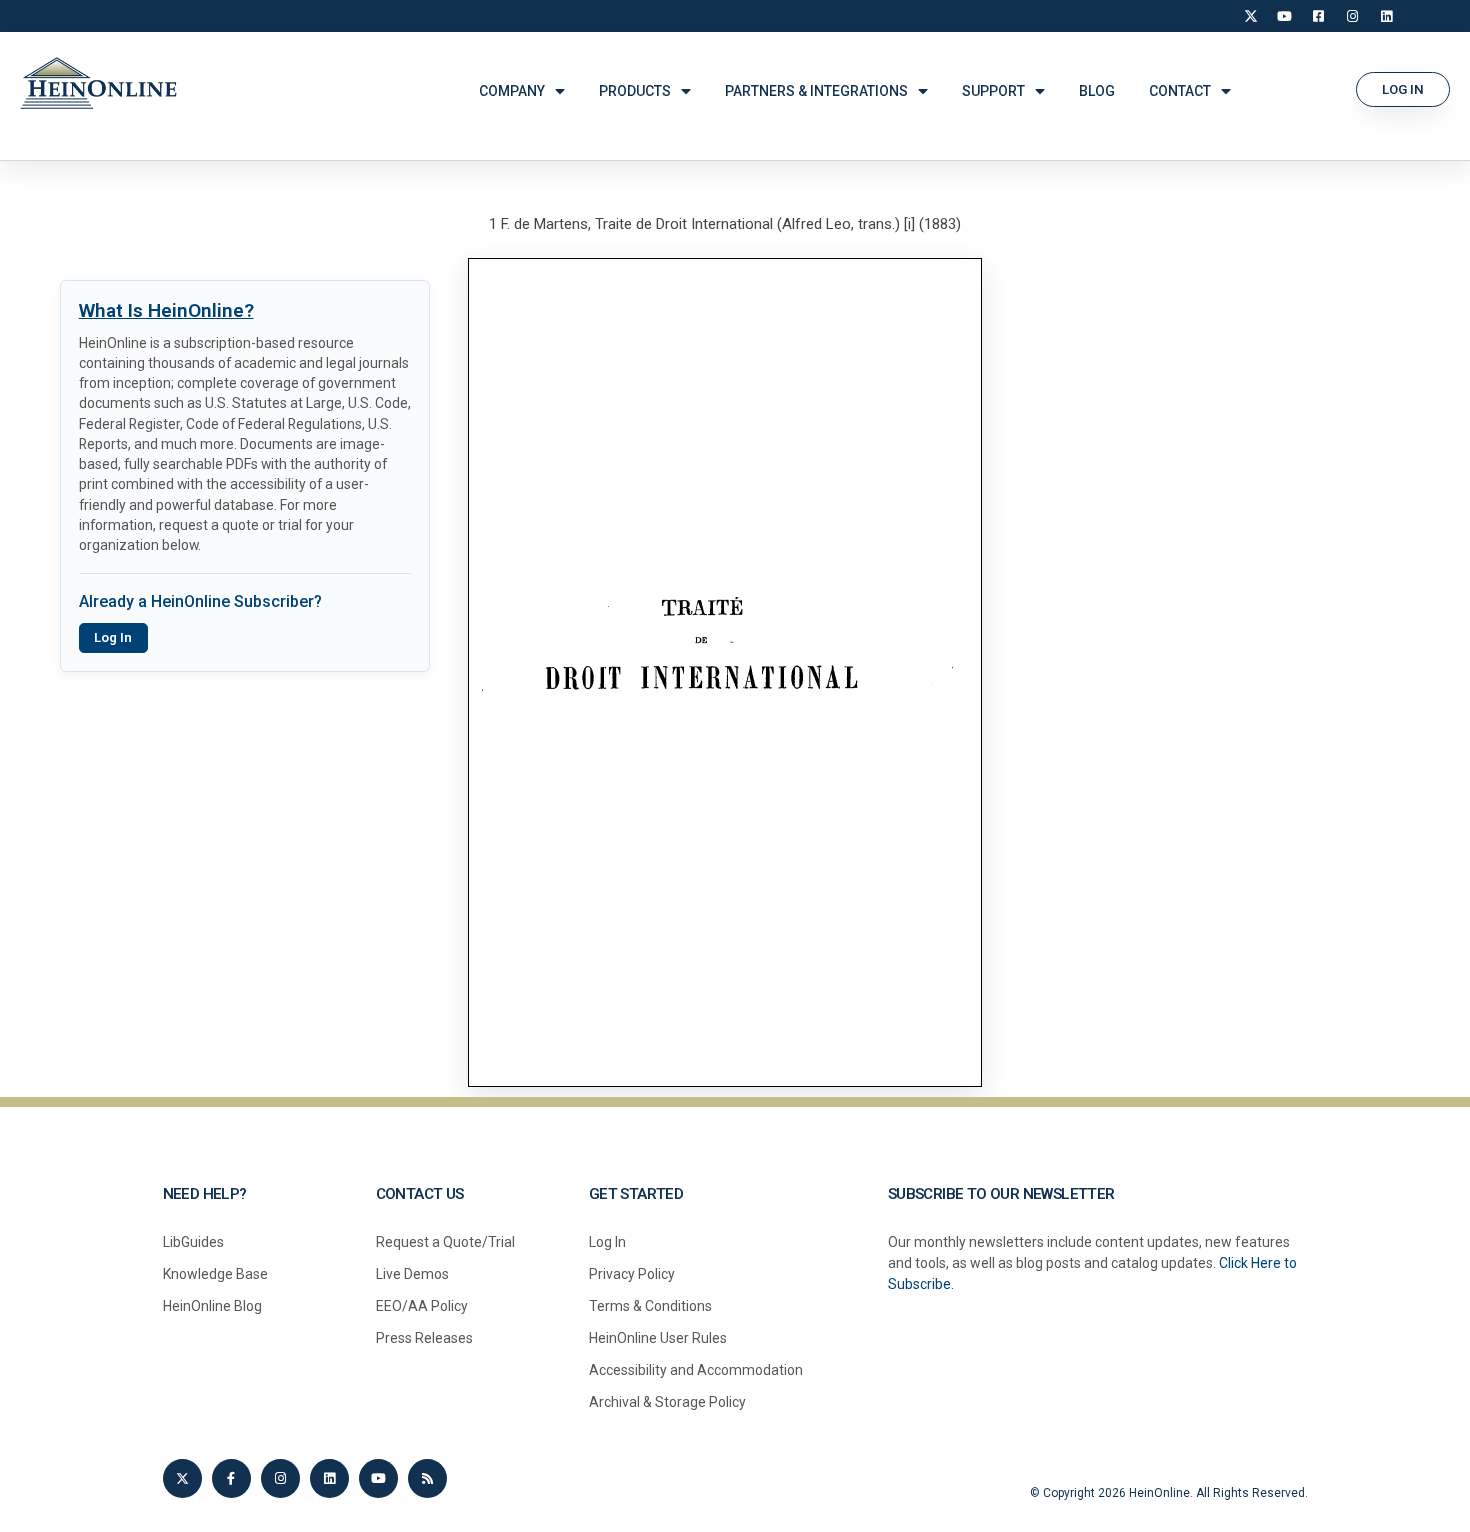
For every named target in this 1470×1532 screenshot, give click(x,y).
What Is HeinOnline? (166, 310)
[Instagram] (1353, 16)
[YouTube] (1285, 16)
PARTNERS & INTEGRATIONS (816, 91)
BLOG (1097, 91)
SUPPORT (993, 91)
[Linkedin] (329, 1478)
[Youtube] (378, 1478)
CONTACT (1180, 91)
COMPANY (512, 91)
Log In (113, 637)
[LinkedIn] (1387, 16)
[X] (1251, 16)
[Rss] (427, 1478)
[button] (1403, 89)
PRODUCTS (635, 91)
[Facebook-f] (231, 1478)
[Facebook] (1319, 16)
